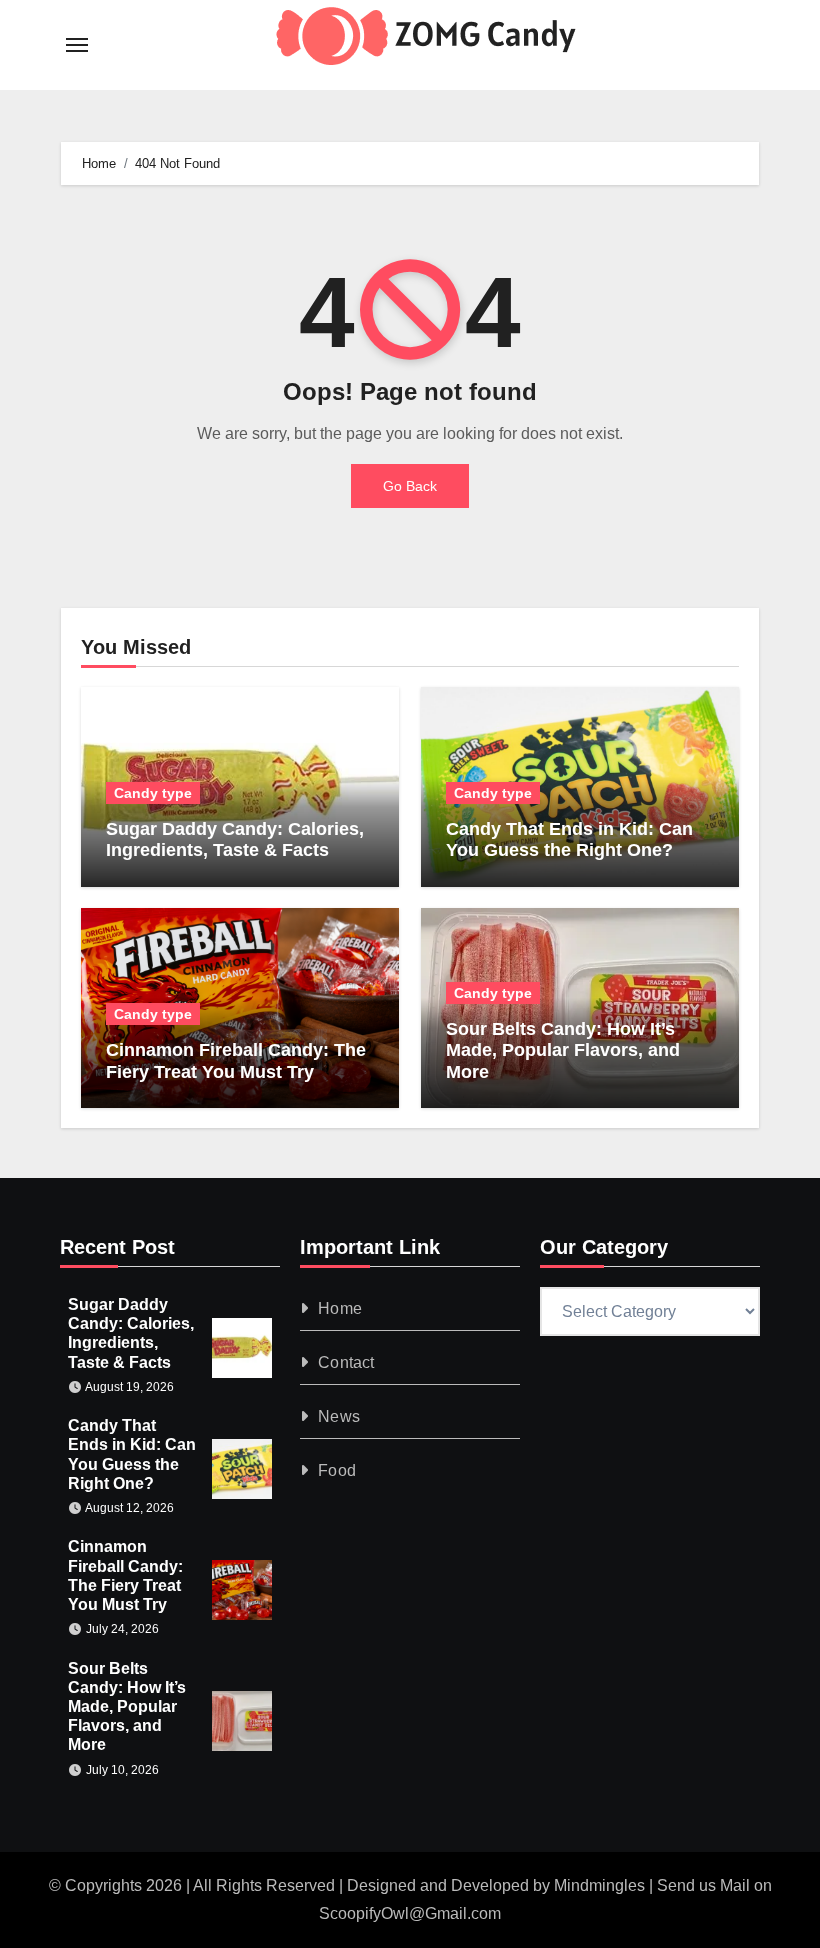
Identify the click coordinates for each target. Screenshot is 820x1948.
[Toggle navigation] (77, 45)
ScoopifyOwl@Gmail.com (410, 1913)
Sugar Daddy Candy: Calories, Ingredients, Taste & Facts (235, 840)
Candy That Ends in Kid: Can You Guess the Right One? (569, 840)
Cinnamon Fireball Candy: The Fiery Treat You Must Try (236, 1061)
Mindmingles (599, 1885)
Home (340, 1308)
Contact (346, 1362)
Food (337, 1470)
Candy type (153, 793)
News (339, 1416)
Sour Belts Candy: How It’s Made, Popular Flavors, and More (563, 1050)
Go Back (410, 486)
